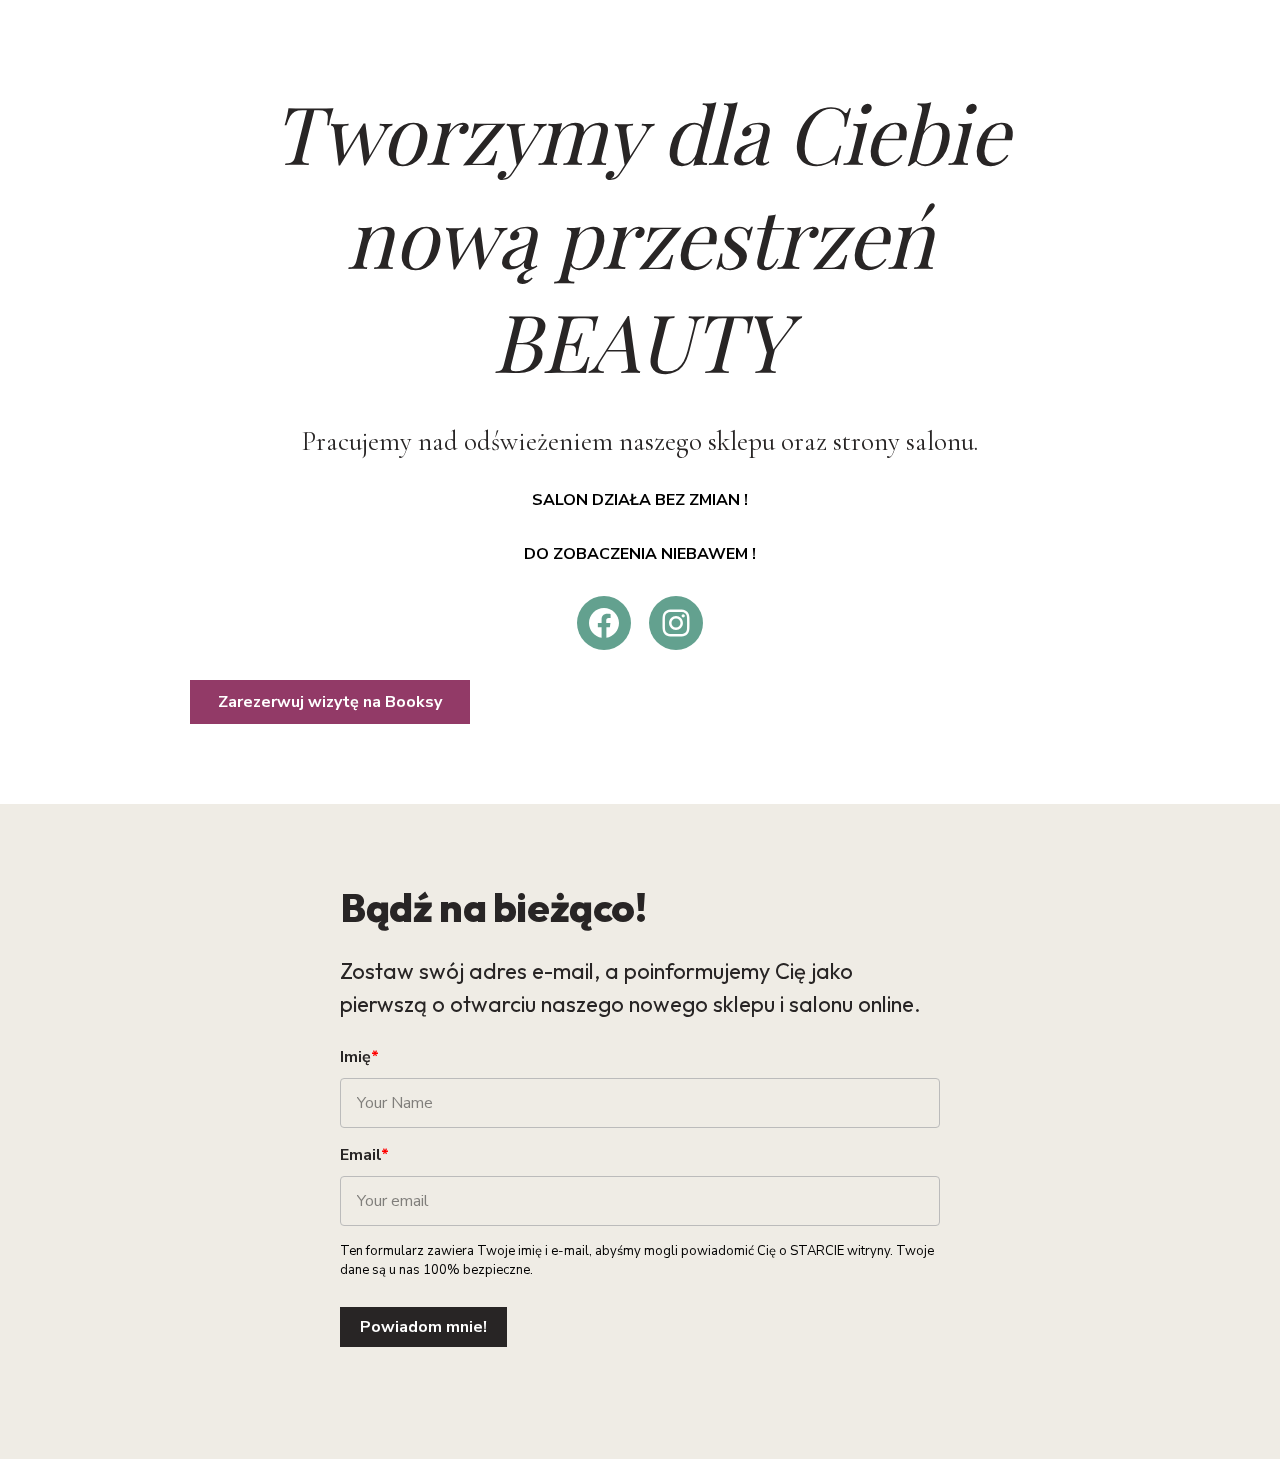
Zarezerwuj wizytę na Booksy (330, 702)
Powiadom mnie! (423, 1327)
